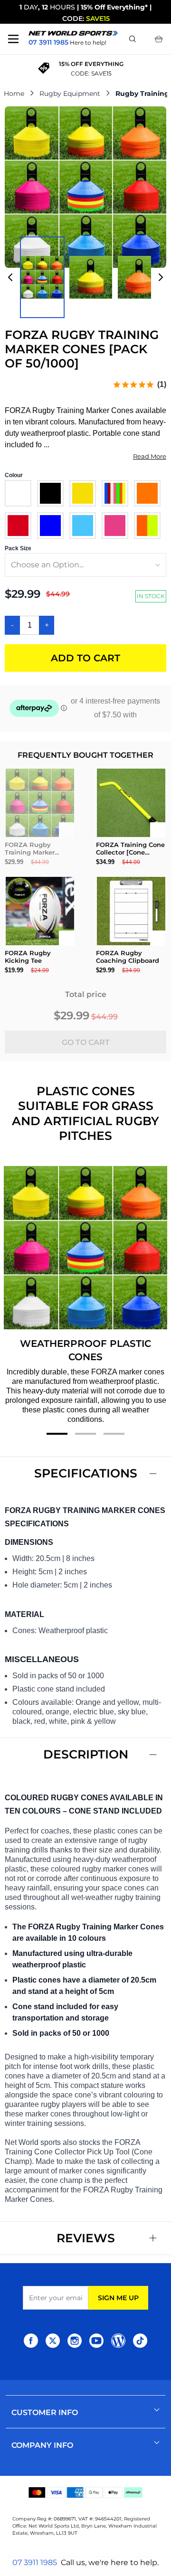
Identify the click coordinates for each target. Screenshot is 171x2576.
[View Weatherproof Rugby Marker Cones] (139, 277)
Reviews (86, 2238)
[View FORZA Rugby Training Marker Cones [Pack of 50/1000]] (42, 277)
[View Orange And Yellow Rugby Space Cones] (91, 277)
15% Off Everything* (114, 7)
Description (86, 1754)
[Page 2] (85, 1434)
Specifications (86, 1473)
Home (14, 94)
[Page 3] (114, 1434)
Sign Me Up (118, 2298)
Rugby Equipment (70, 94)
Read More (150, 456)
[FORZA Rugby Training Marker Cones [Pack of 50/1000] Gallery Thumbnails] (85, 277)
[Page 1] (57, 1434)
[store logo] (73, 33)
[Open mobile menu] (13, 39)
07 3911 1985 (35, 2562)
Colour (14, 475)
